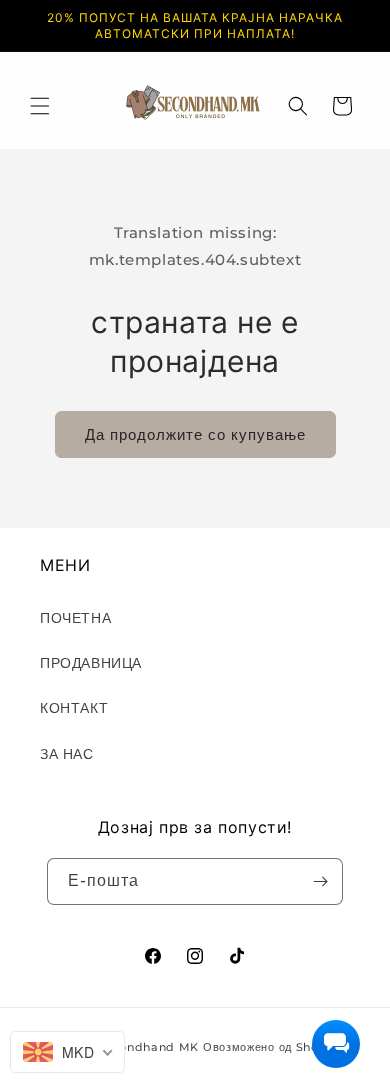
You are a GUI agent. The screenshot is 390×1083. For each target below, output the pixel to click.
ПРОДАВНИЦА (91, 663)
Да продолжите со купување (195, 434)
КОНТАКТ (74, 708)
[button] (40, 106)
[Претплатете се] (320, 881)
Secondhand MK (148, 1047)
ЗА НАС (67, 754)
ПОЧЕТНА (75, 618)
